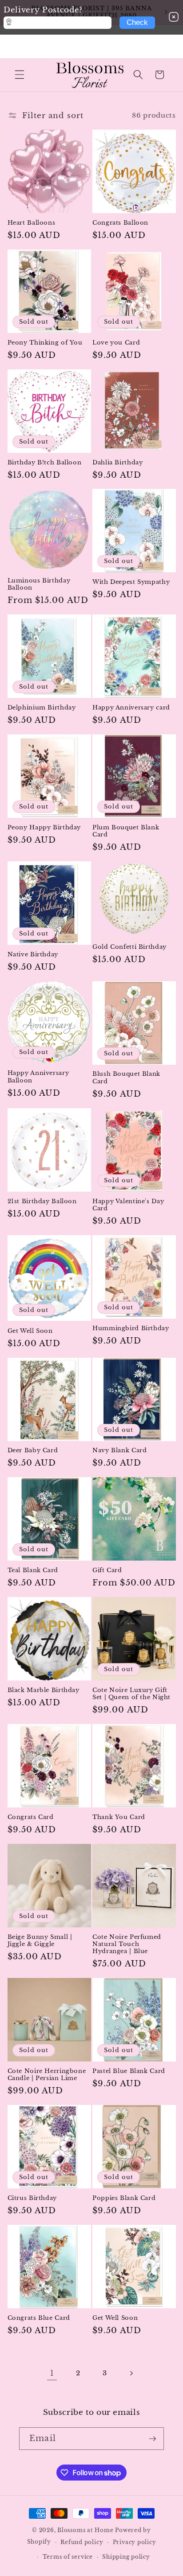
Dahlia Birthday (117, 462)
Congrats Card (31, 1817)
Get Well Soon (30, 1331)
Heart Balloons (32, 223)
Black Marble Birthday (44, 1690)
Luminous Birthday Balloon (39, 584)
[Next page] (131, 2373)
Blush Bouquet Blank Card (126, 1077)
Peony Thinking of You (45, 343)
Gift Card (107, 1570)
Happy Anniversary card (131, 707)
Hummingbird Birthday (131, 1328)
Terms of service (68, 2557)
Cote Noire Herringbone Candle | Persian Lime (47, 2075)
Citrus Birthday (32, 2198)
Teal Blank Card (33, 1570)
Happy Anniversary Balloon (38, 1076)
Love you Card (116, 343)
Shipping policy (126, 2557)
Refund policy (82, 2542)
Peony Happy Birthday (44, 827)
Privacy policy (135, 2542)
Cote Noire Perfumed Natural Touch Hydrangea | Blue (127, 1944)
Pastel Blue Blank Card (129, 2071)
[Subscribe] (152, 2439)
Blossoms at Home (85, 2530)
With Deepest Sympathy (131, 582)
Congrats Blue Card (39, 2318)
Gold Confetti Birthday (129, 947)
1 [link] (52, 2373)
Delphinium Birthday (42, 707)
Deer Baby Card (33, 1450)
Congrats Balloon (120, 223)
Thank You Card (119, 1817)
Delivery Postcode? (43, 10)
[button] (20, 75)
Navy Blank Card (119, 1450)
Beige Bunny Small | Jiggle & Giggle (40, 1940)
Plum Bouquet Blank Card (126, 831)
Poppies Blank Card (124, 2198)
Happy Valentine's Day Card (128, 1205)
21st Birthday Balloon (42, 1201)
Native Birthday (33, 954)
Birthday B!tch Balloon (45, 462)
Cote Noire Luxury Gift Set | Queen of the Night (131, 1694)
